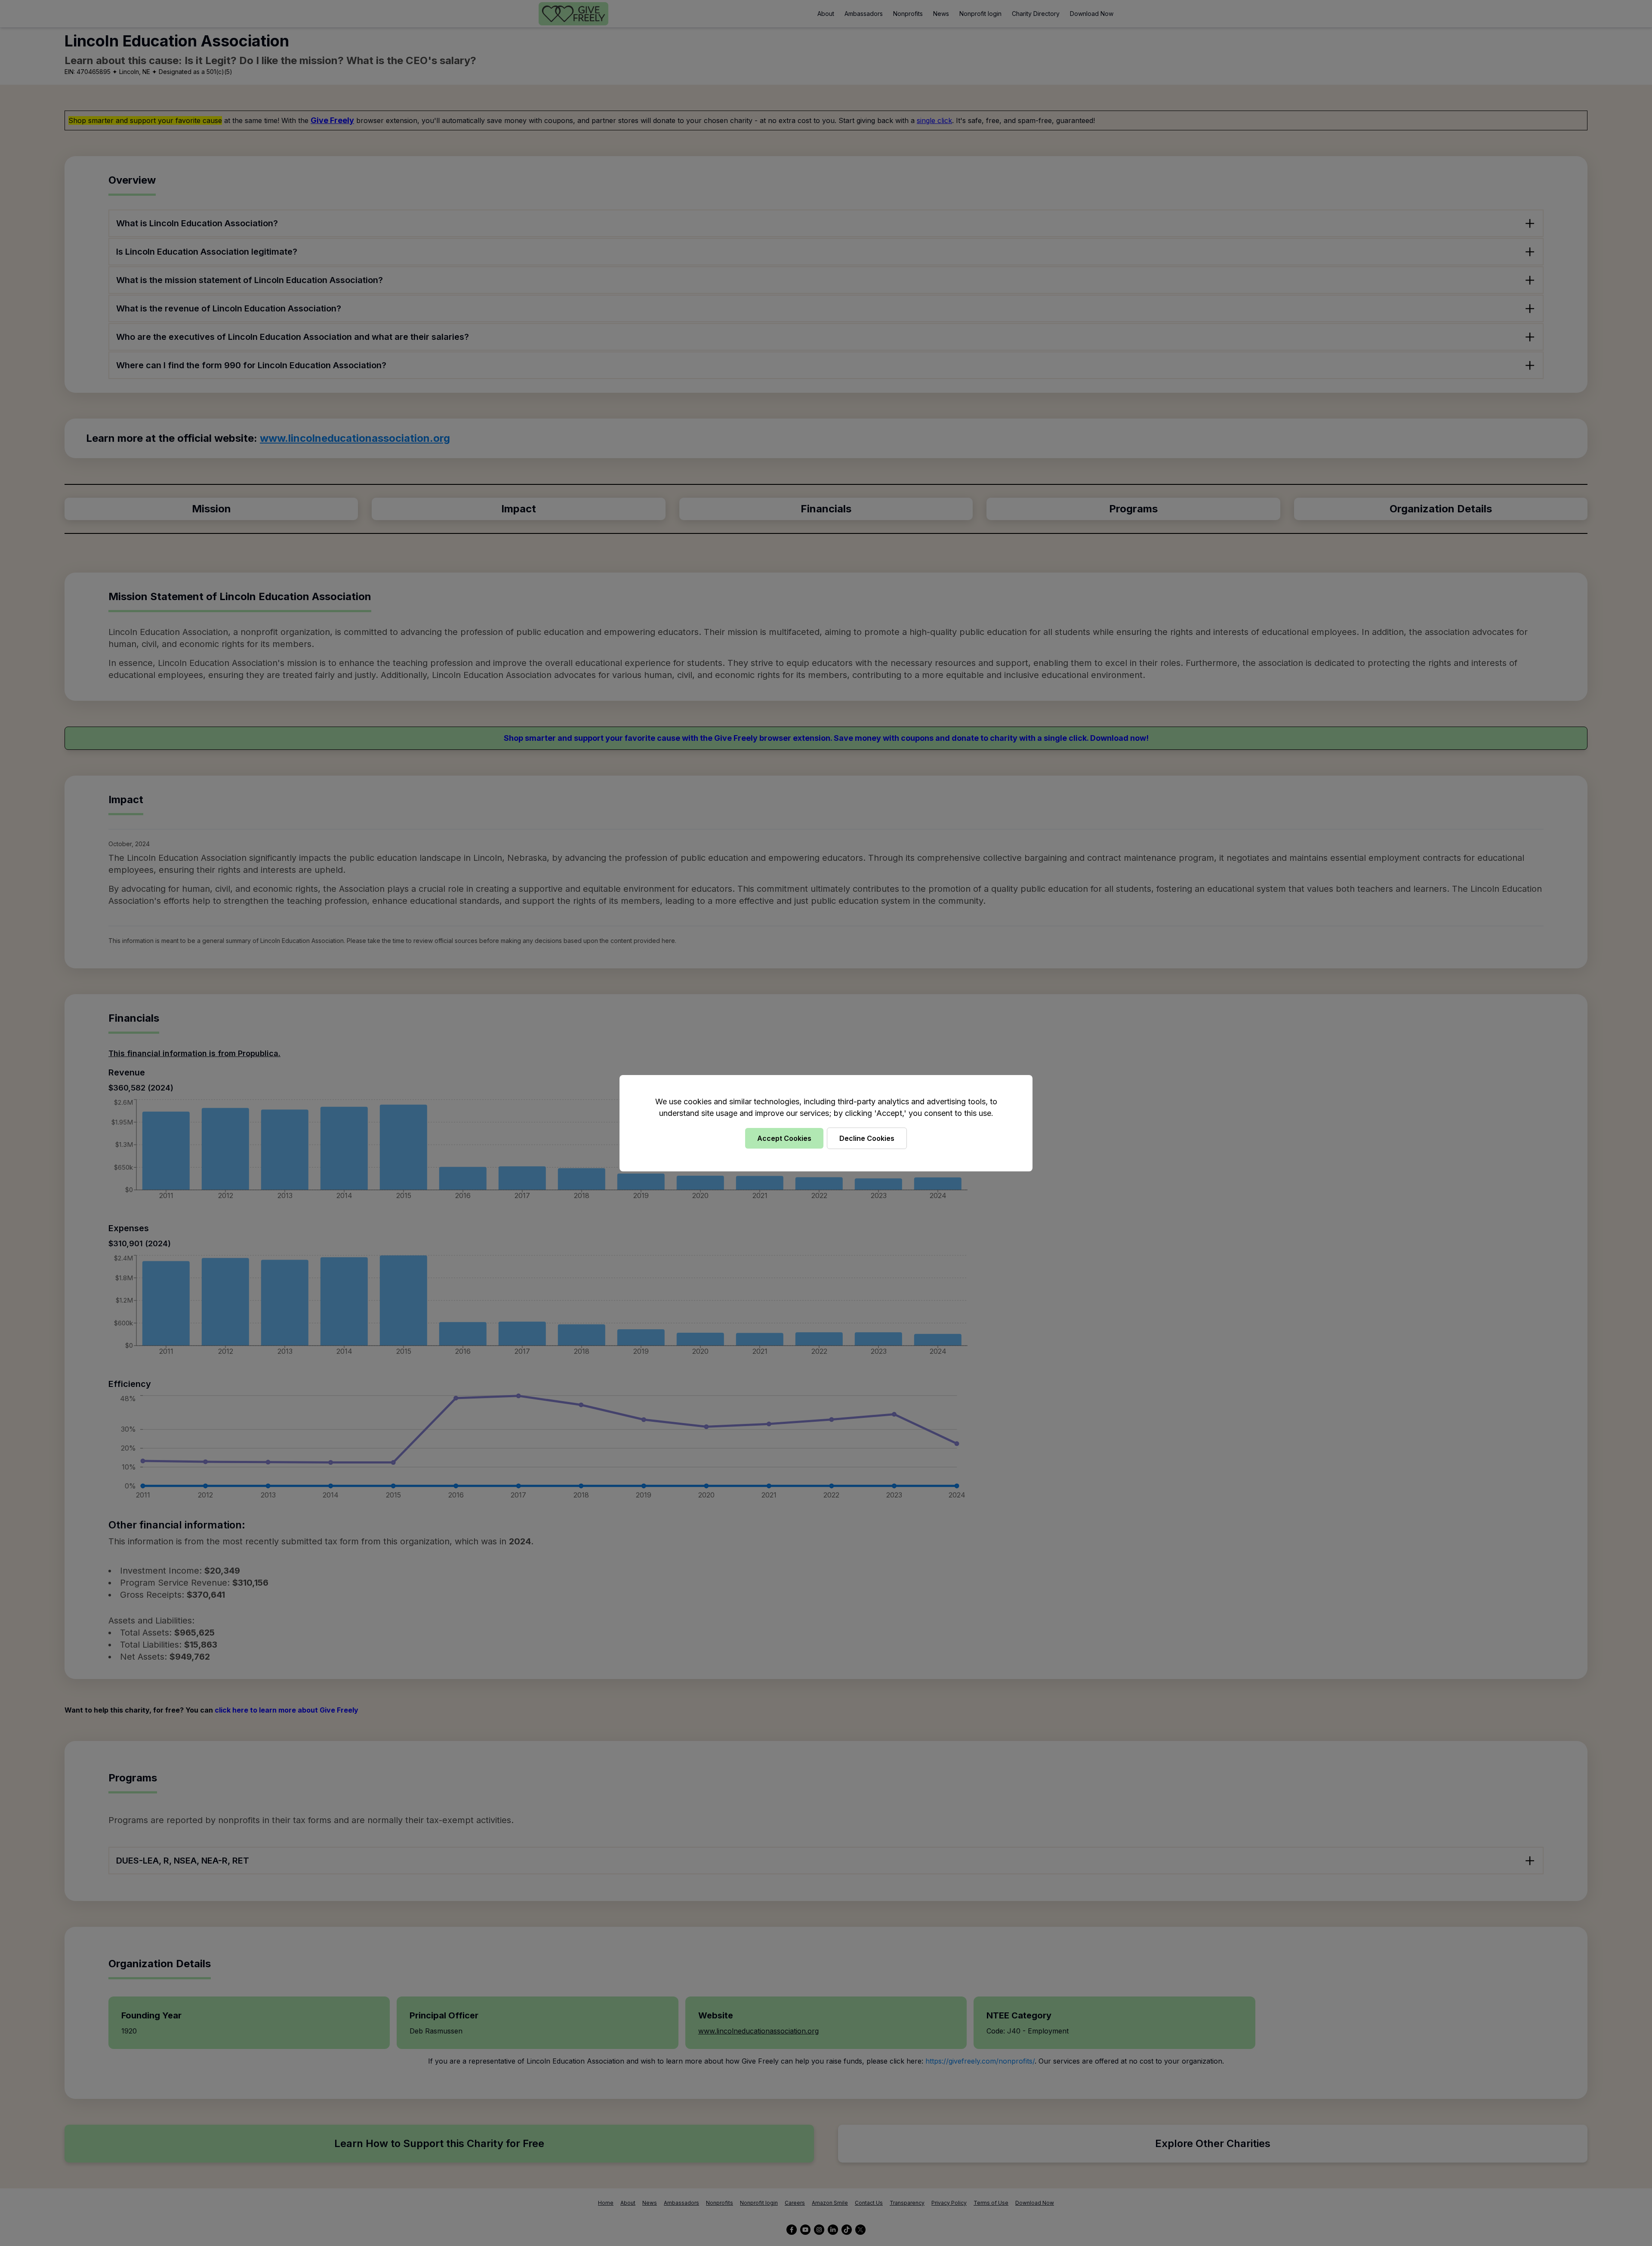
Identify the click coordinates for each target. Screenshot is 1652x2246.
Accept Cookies (784, 1138)
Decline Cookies (867, 1138)
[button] (826, 1123)
